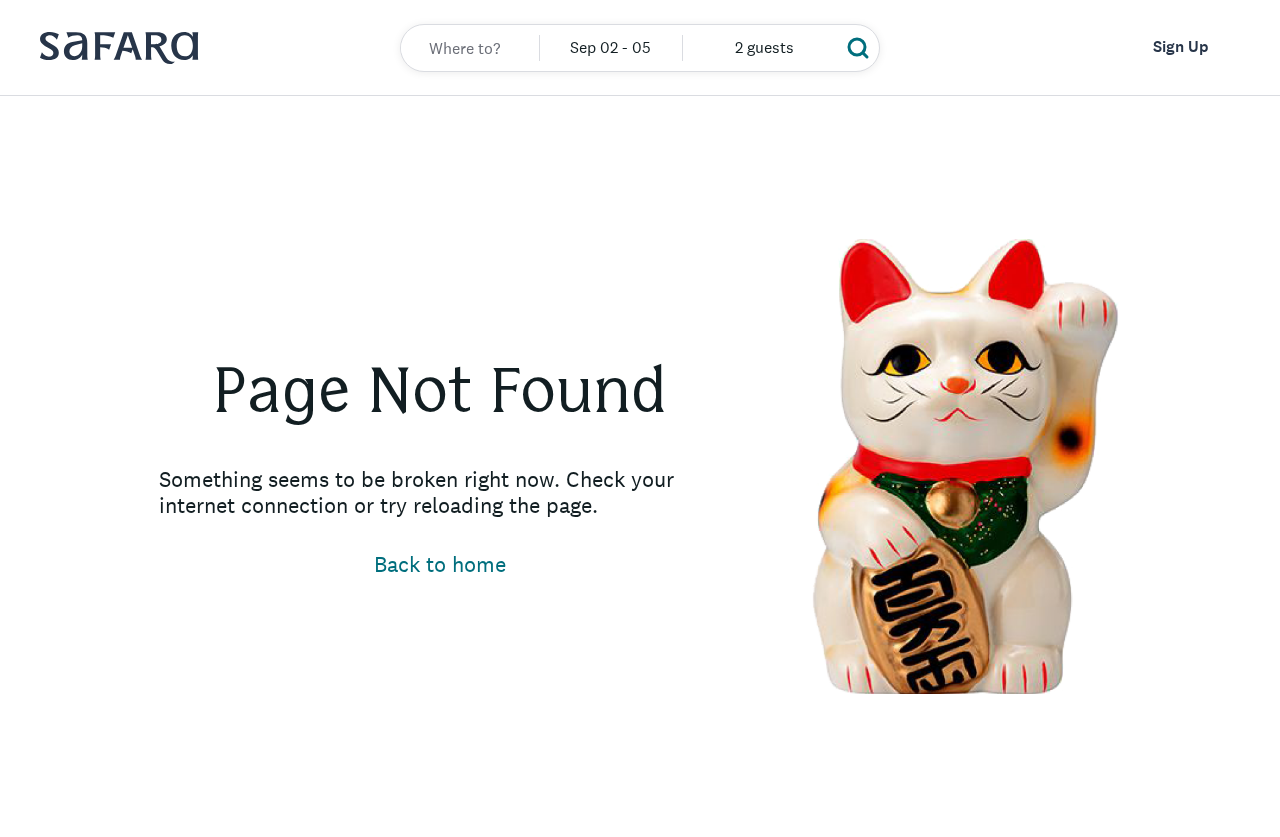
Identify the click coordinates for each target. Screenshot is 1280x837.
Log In (1048, 46)
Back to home (440, 564)
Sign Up (1180, 46)
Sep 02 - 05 (610, 47)
